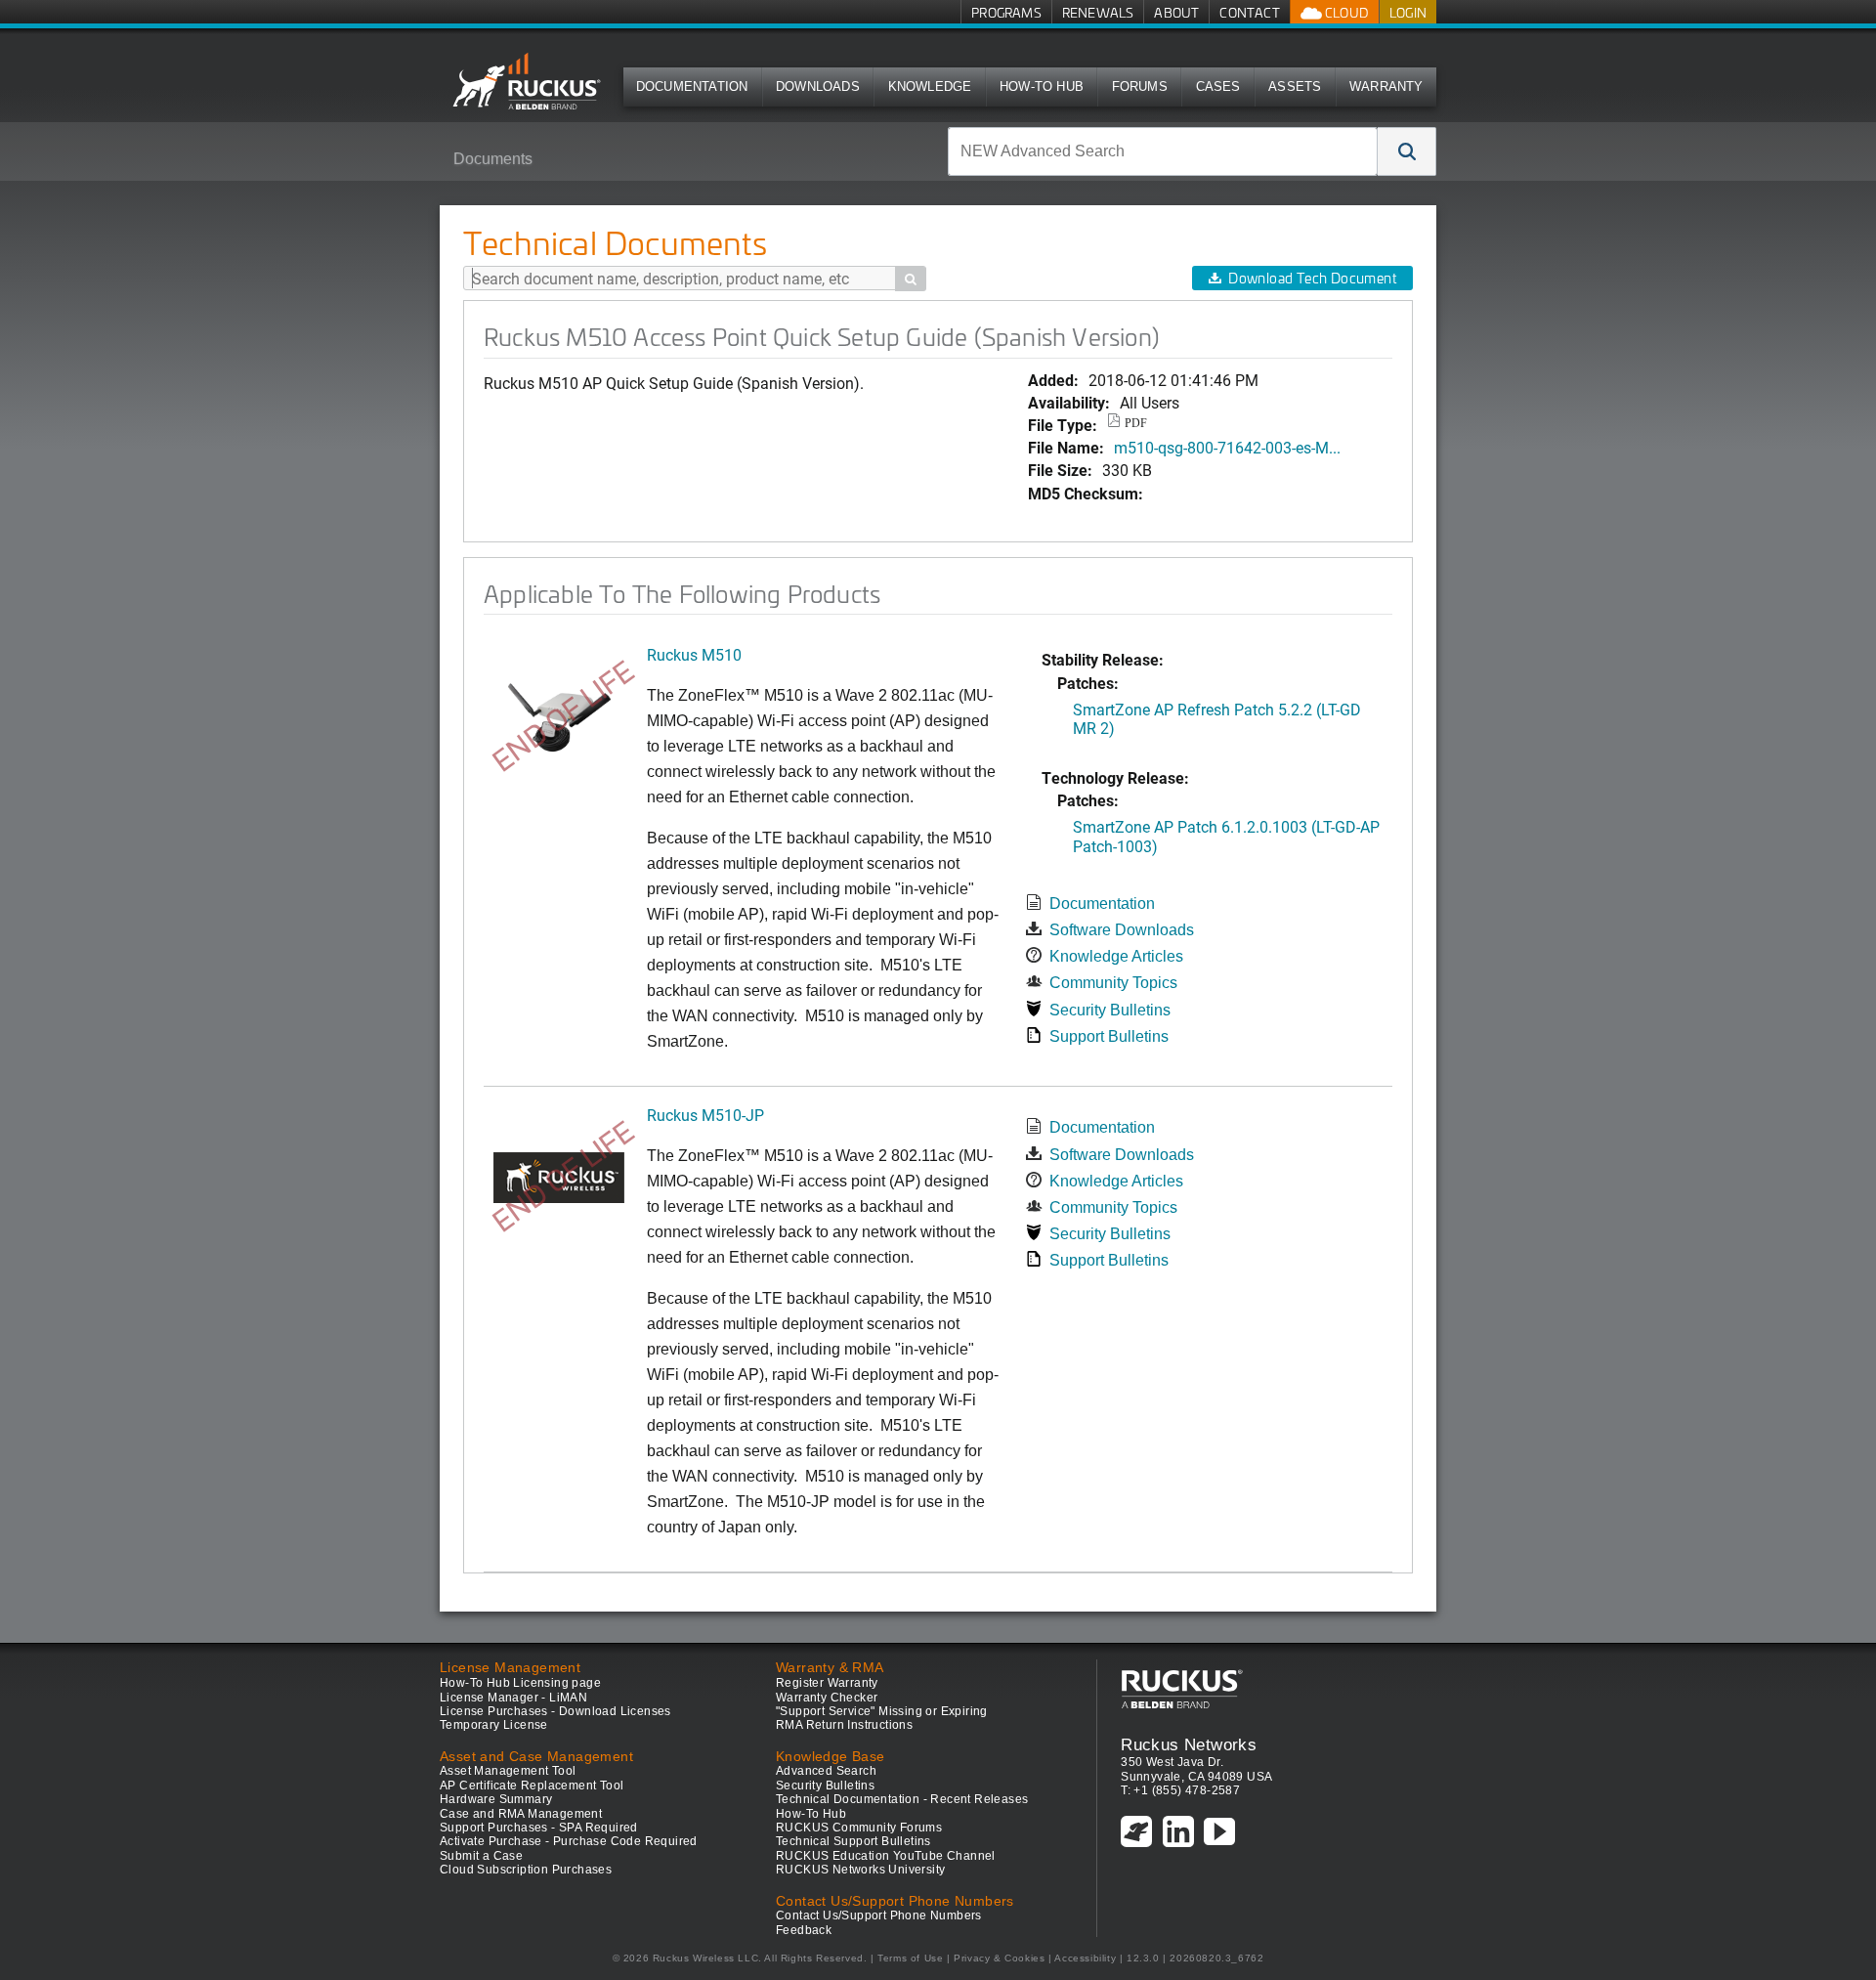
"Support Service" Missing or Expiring (882, 1711)
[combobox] (1163, 151)
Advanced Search (826, 1771)
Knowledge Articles (1116, 956)
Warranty (1386, 86)
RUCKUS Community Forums (859, 1828)
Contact (1249, 12)
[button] (1407, 151)
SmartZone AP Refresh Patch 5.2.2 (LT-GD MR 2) (1217, 718)
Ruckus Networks (1189, 1744)
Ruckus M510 (694, 654)
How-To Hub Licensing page (520, 1683)
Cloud (1345, 12)
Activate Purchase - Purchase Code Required (569, 1841)
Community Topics (1113, 983)
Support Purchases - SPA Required (539, 1828)
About (1176, 12)
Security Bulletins (1110, 1010)
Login (1408, 12)
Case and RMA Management (521, 1814)
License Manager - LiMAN (513, 1698)
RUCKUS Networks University (860, 1870)
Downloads (818, 86)
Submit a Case (481, 1856)
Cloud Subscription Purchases (526, 1870)
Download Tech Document (1312, 278)
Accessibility (1085, 1958)
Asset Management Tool (508, 1771)
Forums (1140, 86)
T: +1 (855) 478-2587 (1180, 1790)
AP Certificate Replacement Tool (532, 1786)
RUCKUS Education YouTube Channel (886, 1856)
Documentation (692, 86)
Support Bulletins (1109, 1036)
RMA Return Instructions (844, 1725)
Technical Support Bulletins (853, 1841)
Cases (1218, 86)
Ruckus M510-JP (705, 1115)
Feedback (804, 1930)
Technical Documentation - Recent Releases (902, 1799)
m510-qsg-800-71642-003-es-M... (1227, 447)
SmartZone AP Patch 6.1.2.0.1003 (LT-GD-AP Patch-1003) (1226, 836)
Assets (1295, 86)
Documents (493, 159)
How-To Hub (1042, 86)
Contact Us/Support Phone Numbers (879, 1915)
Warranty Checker (827, 1698)
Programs (1006, 12)
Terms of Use (910, 1958)
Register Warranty (827, 1683)
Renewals (1098, 12)
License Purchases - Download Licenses (555, 1711)
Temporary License (494, 1725)
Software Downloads (1122, 930)
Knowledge (930, 86)
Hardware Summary (496, 1799)
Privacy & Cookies (999, 1958)
